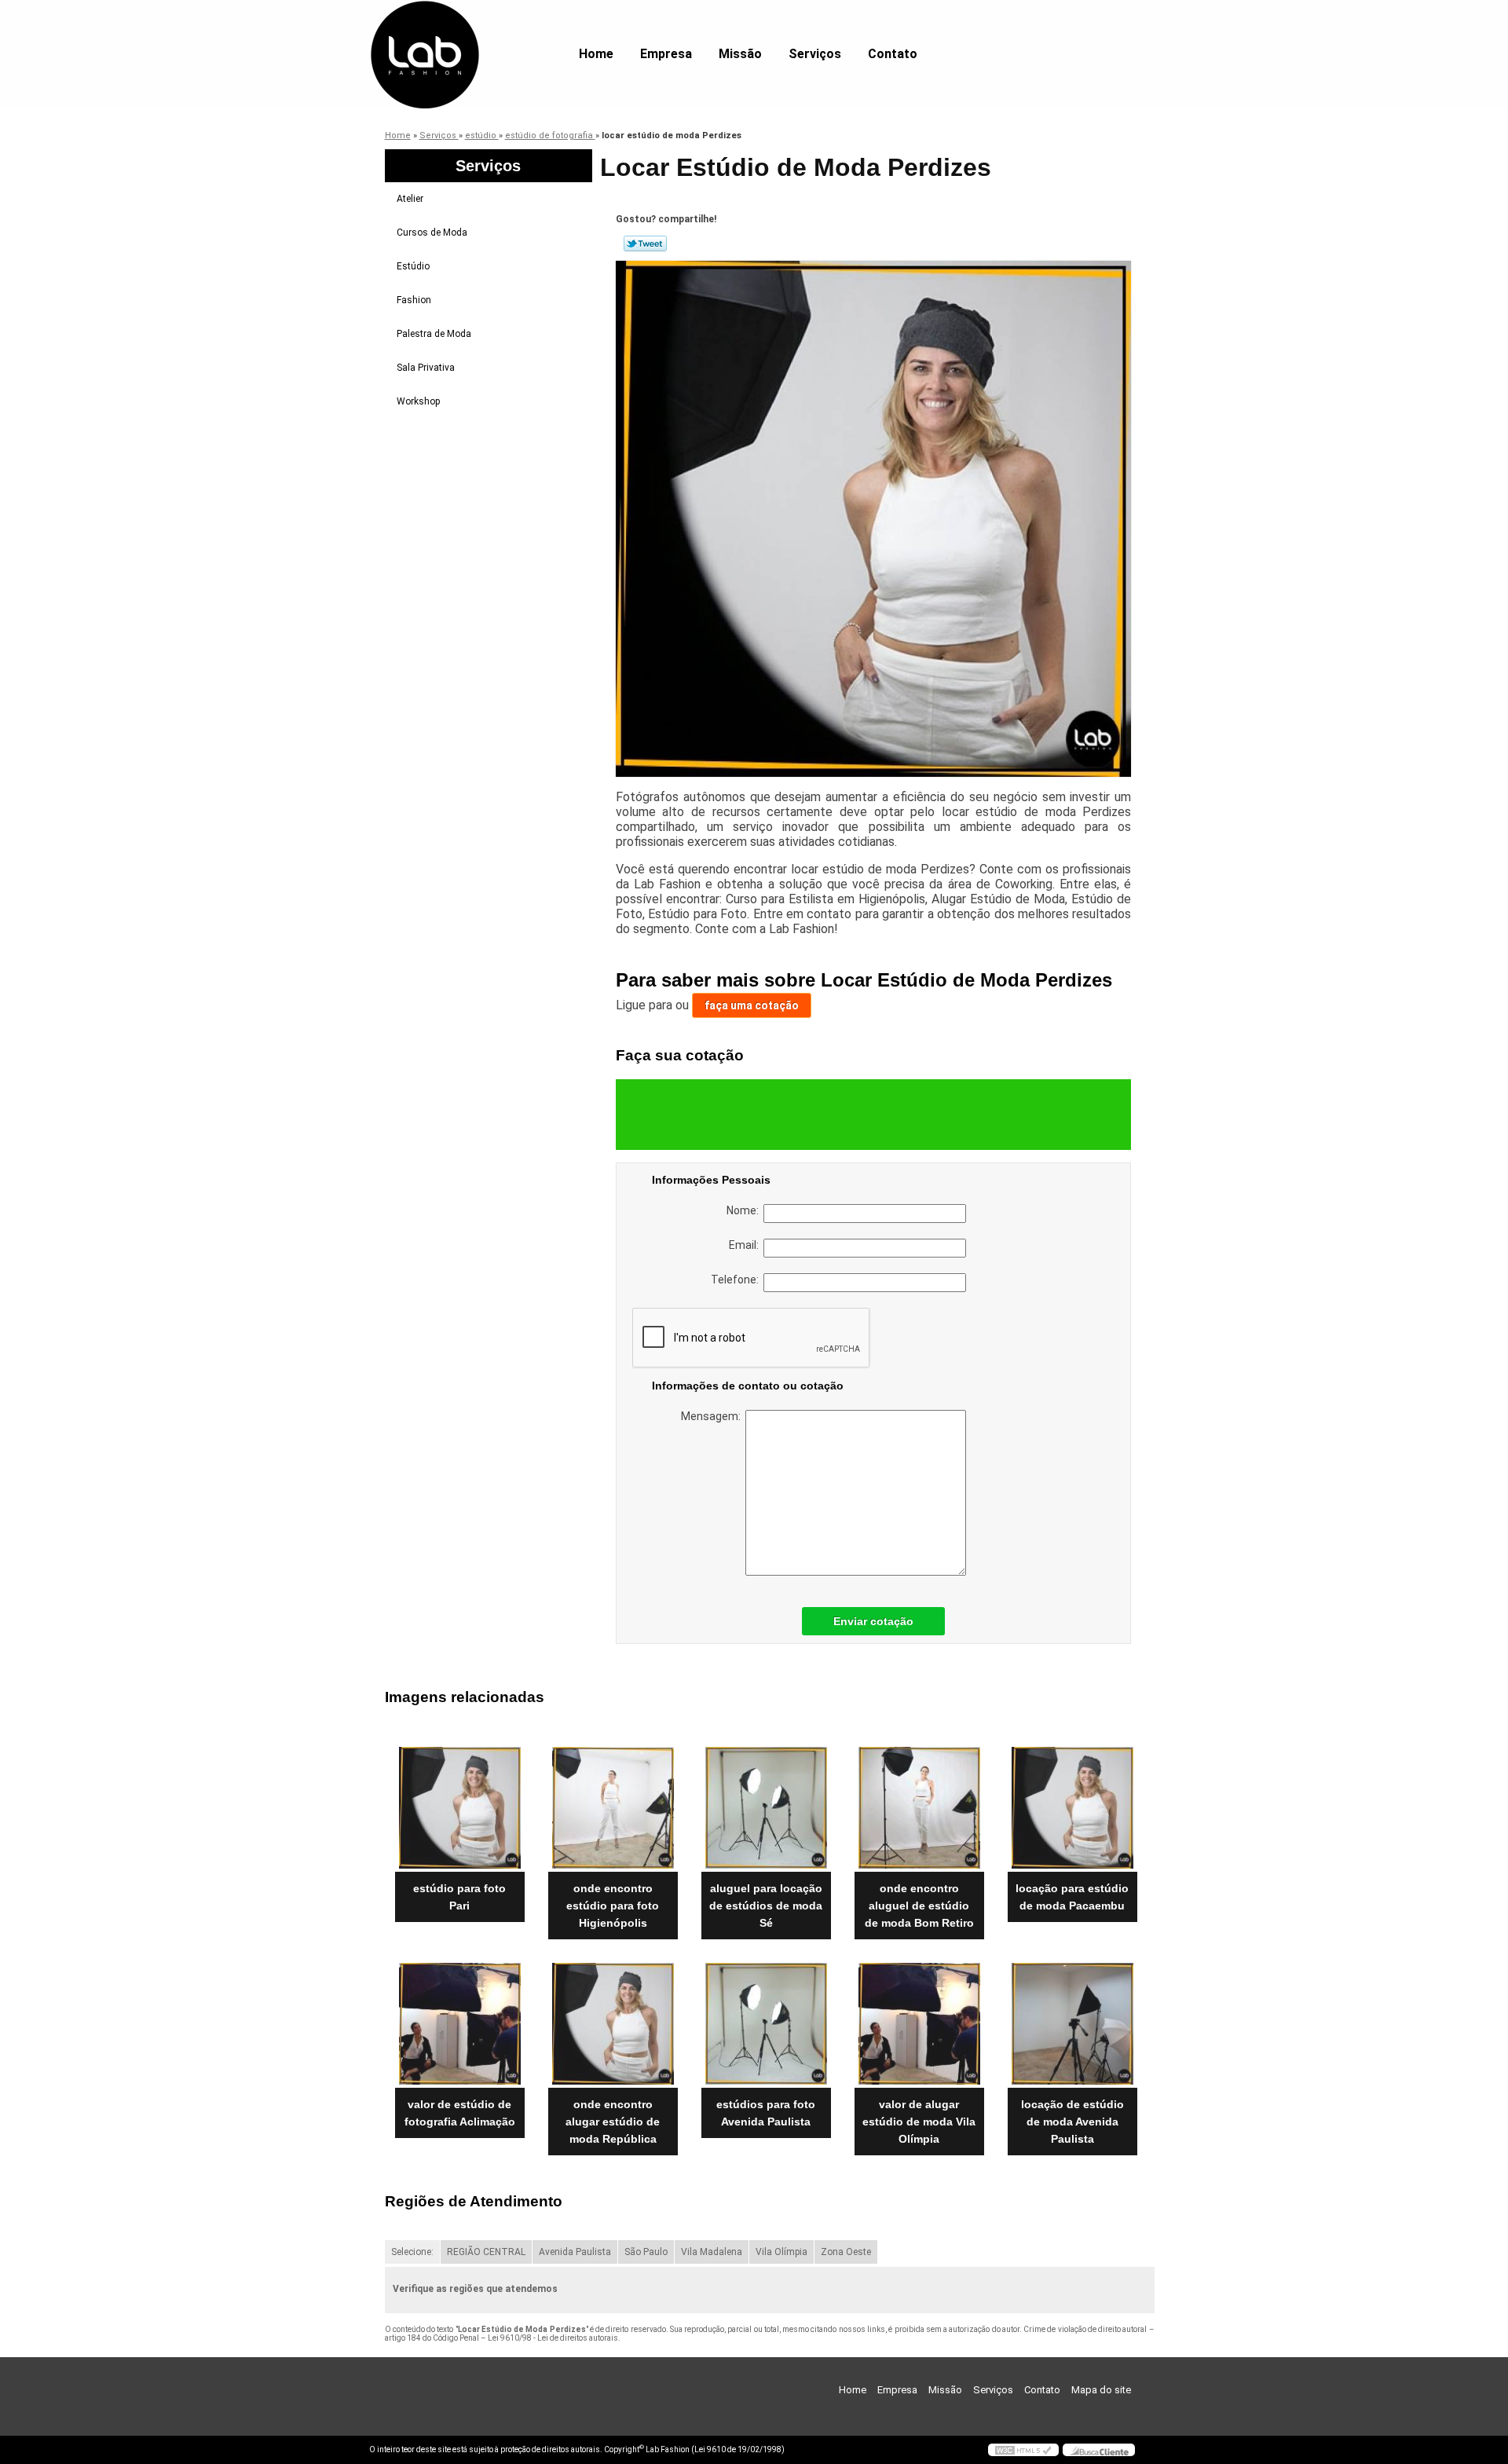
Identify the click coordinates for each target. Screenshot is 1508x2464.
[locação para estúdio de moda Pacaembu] (1072, 1808)
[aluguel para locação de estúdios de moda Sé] (766, 1808)
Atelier (410, 199)
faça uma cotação (752, 1005)
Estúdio (413, 266)
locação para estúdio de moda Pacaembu (1072, 1897)
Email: (746, 1245)
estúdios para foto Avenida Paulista (766, 2113)
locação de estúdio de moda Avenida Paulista (1072, 2122)
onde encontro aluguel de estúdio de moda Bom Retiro (919, 1906)
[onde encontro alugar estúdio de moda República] (613, 2024)
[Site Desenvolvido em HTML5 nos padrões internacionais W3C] (1023, 2450)
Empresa (666, 54)
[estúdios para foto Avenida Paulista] (766, 2024)
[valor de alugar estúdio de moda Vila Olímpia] (919, 2024)
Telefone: (737, 1280)
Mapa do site (1101, 2390)
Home (596, 54)
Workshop (418, 401)
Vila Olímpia (781, 2252)
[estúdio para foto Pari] (460, 1808)
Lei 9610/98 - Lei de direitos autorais (553, 2338)
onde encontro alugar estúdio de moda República (613, 2122)
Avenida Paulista (575, 2252)
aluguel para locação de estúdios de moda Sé (766, 1906)
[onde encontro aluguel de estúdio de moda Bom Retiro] (919, 1808)
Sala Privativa (426, 368)
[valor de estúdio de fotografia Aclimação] (460, 2024)
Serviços (815, 54)
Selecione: (412, 2252)
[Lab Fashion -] (459, 31)
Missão (740, 54)
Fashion (414, 300)
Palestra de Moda (434, 334)
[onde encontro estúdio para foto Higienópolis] (613, 1808)
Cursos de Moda (432, 232)
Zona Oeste (846, 2252)
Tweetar (645, 243)
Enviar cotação (873, 1621)
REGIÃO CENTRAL (486, 2252)
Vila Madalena (712, 2252)
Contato (893, 54)
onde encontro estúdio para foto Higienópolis (613, 1906)
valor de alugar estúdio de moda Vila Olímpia (919, 2122)
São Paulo (646, 2252)
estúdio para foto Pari (459, 1897)
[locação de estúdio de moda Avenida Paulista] (1072, 2024)
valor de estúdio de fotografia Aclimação (460, 2113)
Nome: (745, 1210)
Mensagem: (713, 1416)
